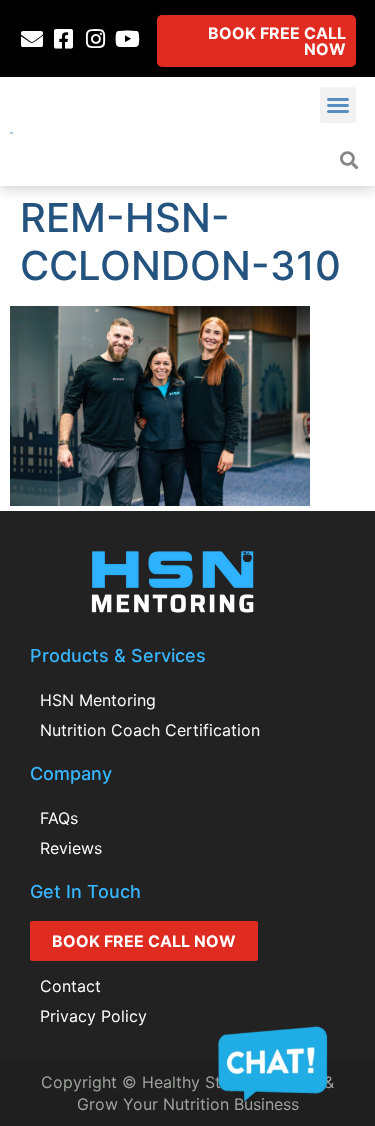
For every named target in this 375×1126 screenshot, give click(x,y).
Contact (70, 986)
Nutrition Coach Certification (150, 730)
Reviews (71, 848)
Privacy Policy (93, 1016)
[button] (338, 105)
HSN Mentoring (98, 700)
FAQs (59, 818)
